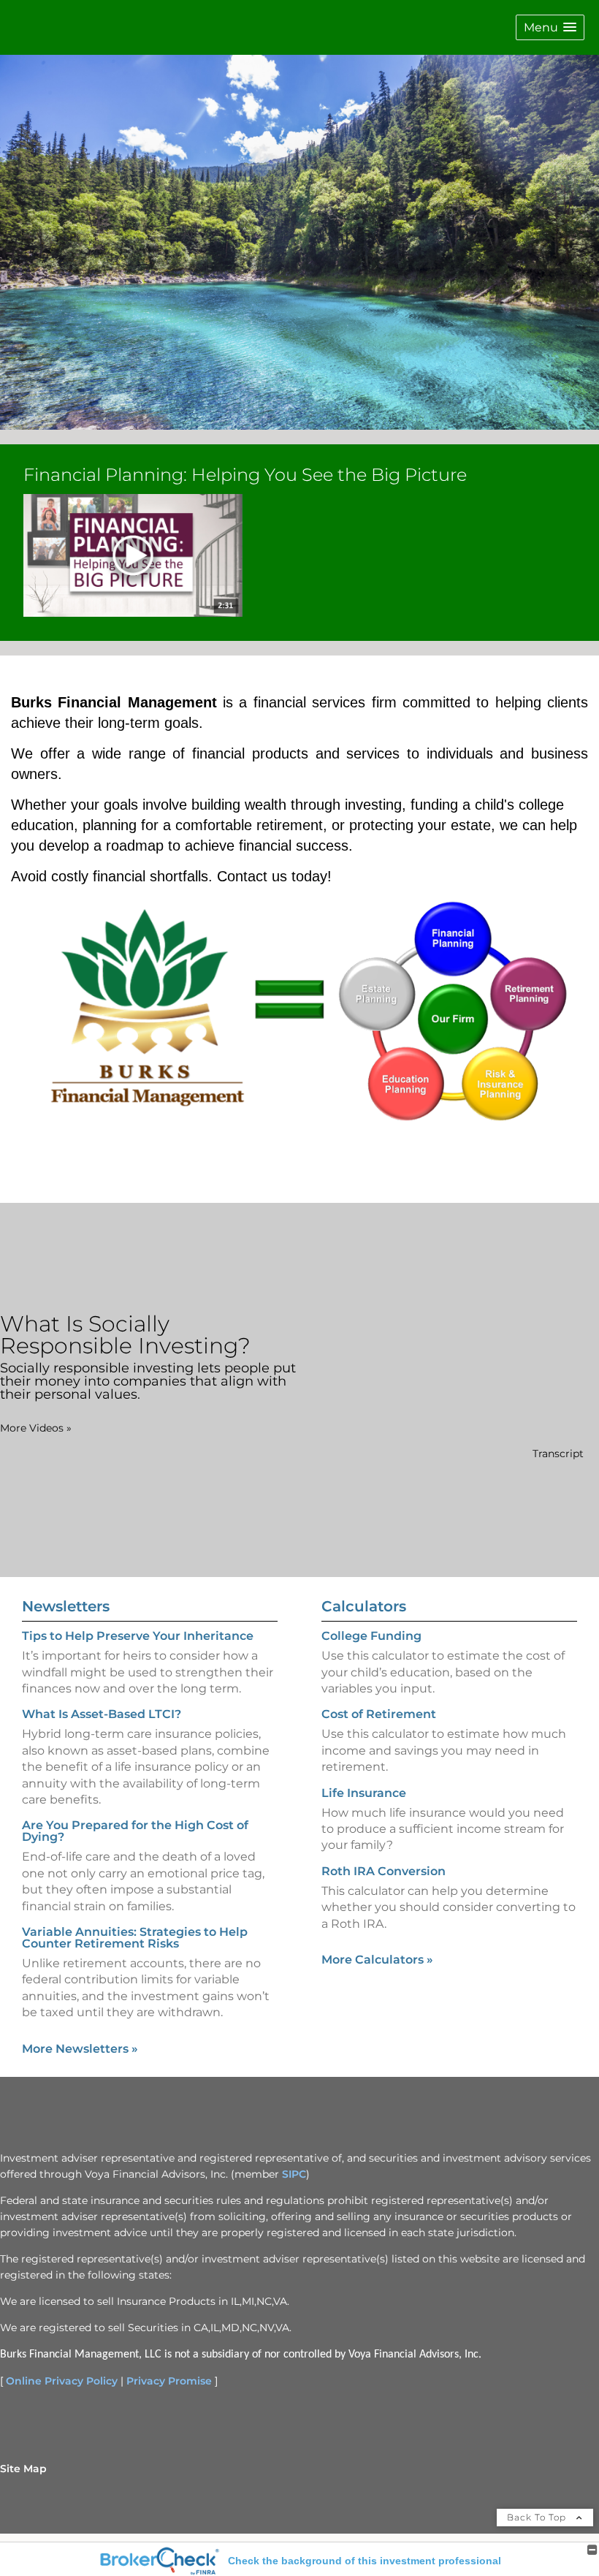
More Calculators (377, 1960)
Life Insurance (364, 1793)
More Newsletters (80, 2049)
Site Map (23, 2469)
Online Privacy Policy (62, 2381)
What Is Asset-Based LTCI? (102, 1714)
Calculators (364, 1606)
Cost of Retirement (379, 1714)
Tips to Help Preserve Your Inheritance (138, 1636)
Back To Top (538, 2517)
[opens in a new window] (133, 557)
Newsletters (66, 1606)
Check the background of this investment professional (365, 2561)
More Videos (36, 1428)
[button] (550, 27)
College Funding (371, 1636)
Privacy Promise (169, 2381)
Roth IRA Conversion (384, 1871)
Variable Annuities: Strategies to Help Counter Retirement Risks (135, 1938)
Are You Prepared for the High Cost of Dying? (135, 1831)
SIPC (294, 2174)
